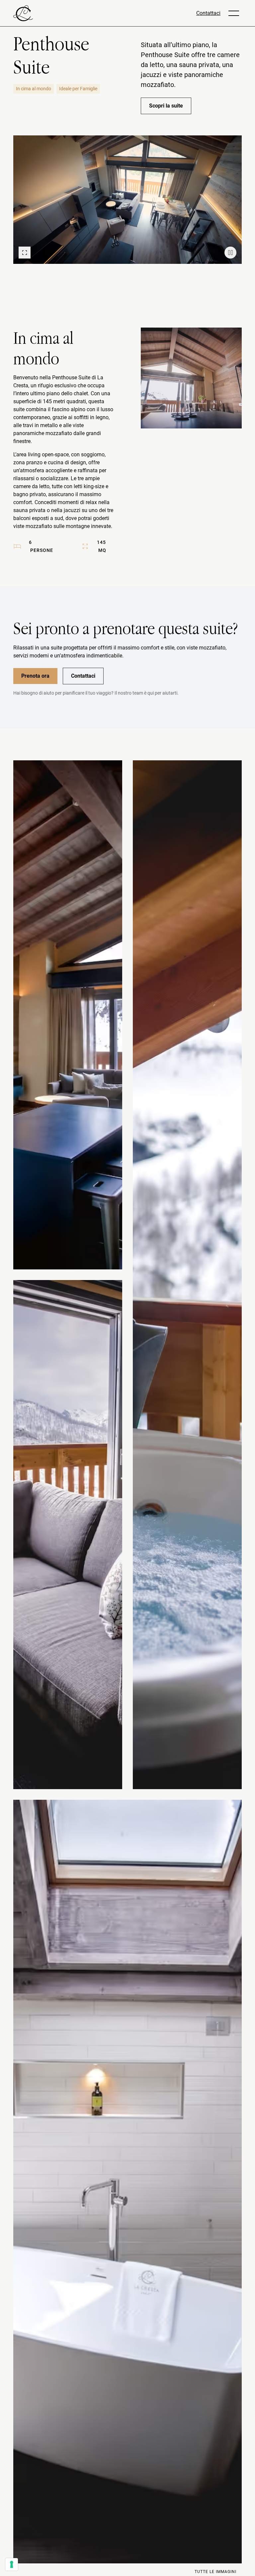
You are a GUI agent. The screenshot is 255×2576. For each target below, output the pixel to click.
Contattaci (208, 13)
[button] (234, 13)
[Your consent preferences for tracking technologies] (12, 2564)
